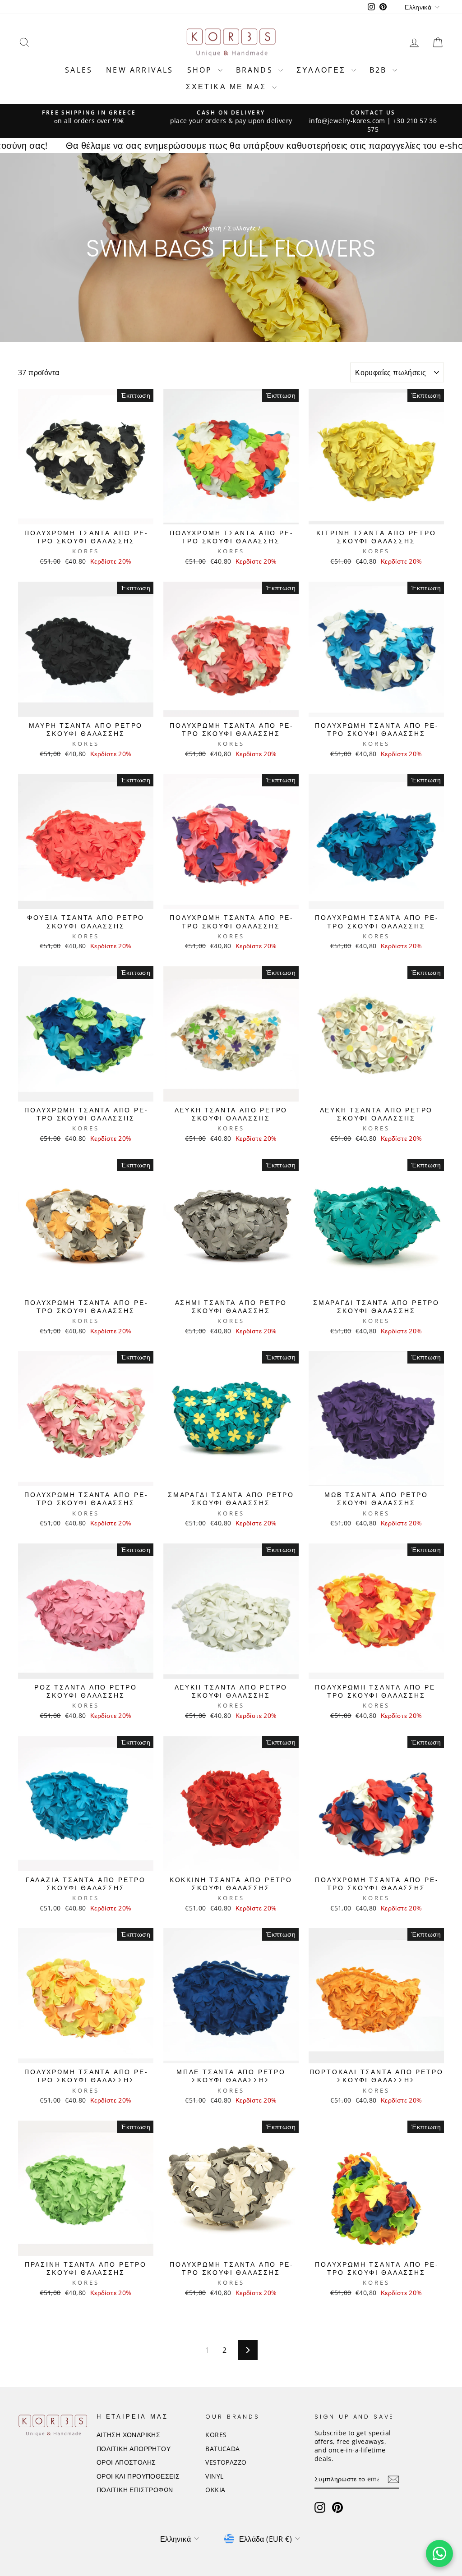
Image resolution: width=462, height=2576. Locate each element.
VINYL (214, 2476)
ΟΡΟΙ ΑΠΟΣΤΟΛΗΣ (126, 2462)
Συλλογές (242, 228)
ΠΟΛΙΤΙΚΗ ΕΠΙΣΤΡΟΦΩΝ (135, 2490)
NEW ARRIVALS (140, 70)
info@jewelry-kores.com (347, 121)
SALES (79, 70)
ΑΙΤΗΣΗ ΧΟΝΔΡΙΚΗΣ (128, 2435)
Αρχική (212, 228)
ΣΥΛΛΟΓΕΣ (323, 70)
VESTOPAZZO (226, 2462)
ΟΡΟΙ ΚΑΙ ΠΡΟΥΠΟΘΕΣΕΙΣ (138, 2476)
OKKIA (215, 2490)
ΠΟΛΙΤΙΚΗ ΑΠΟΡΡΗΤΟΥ (134, 2449)
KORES (216, 2435)
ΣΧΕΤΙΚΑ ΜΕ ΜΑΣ (228, 87)
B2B (380, 70)
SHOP (201, 70)
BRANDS (256, 70)
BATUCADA (222, 2449)
